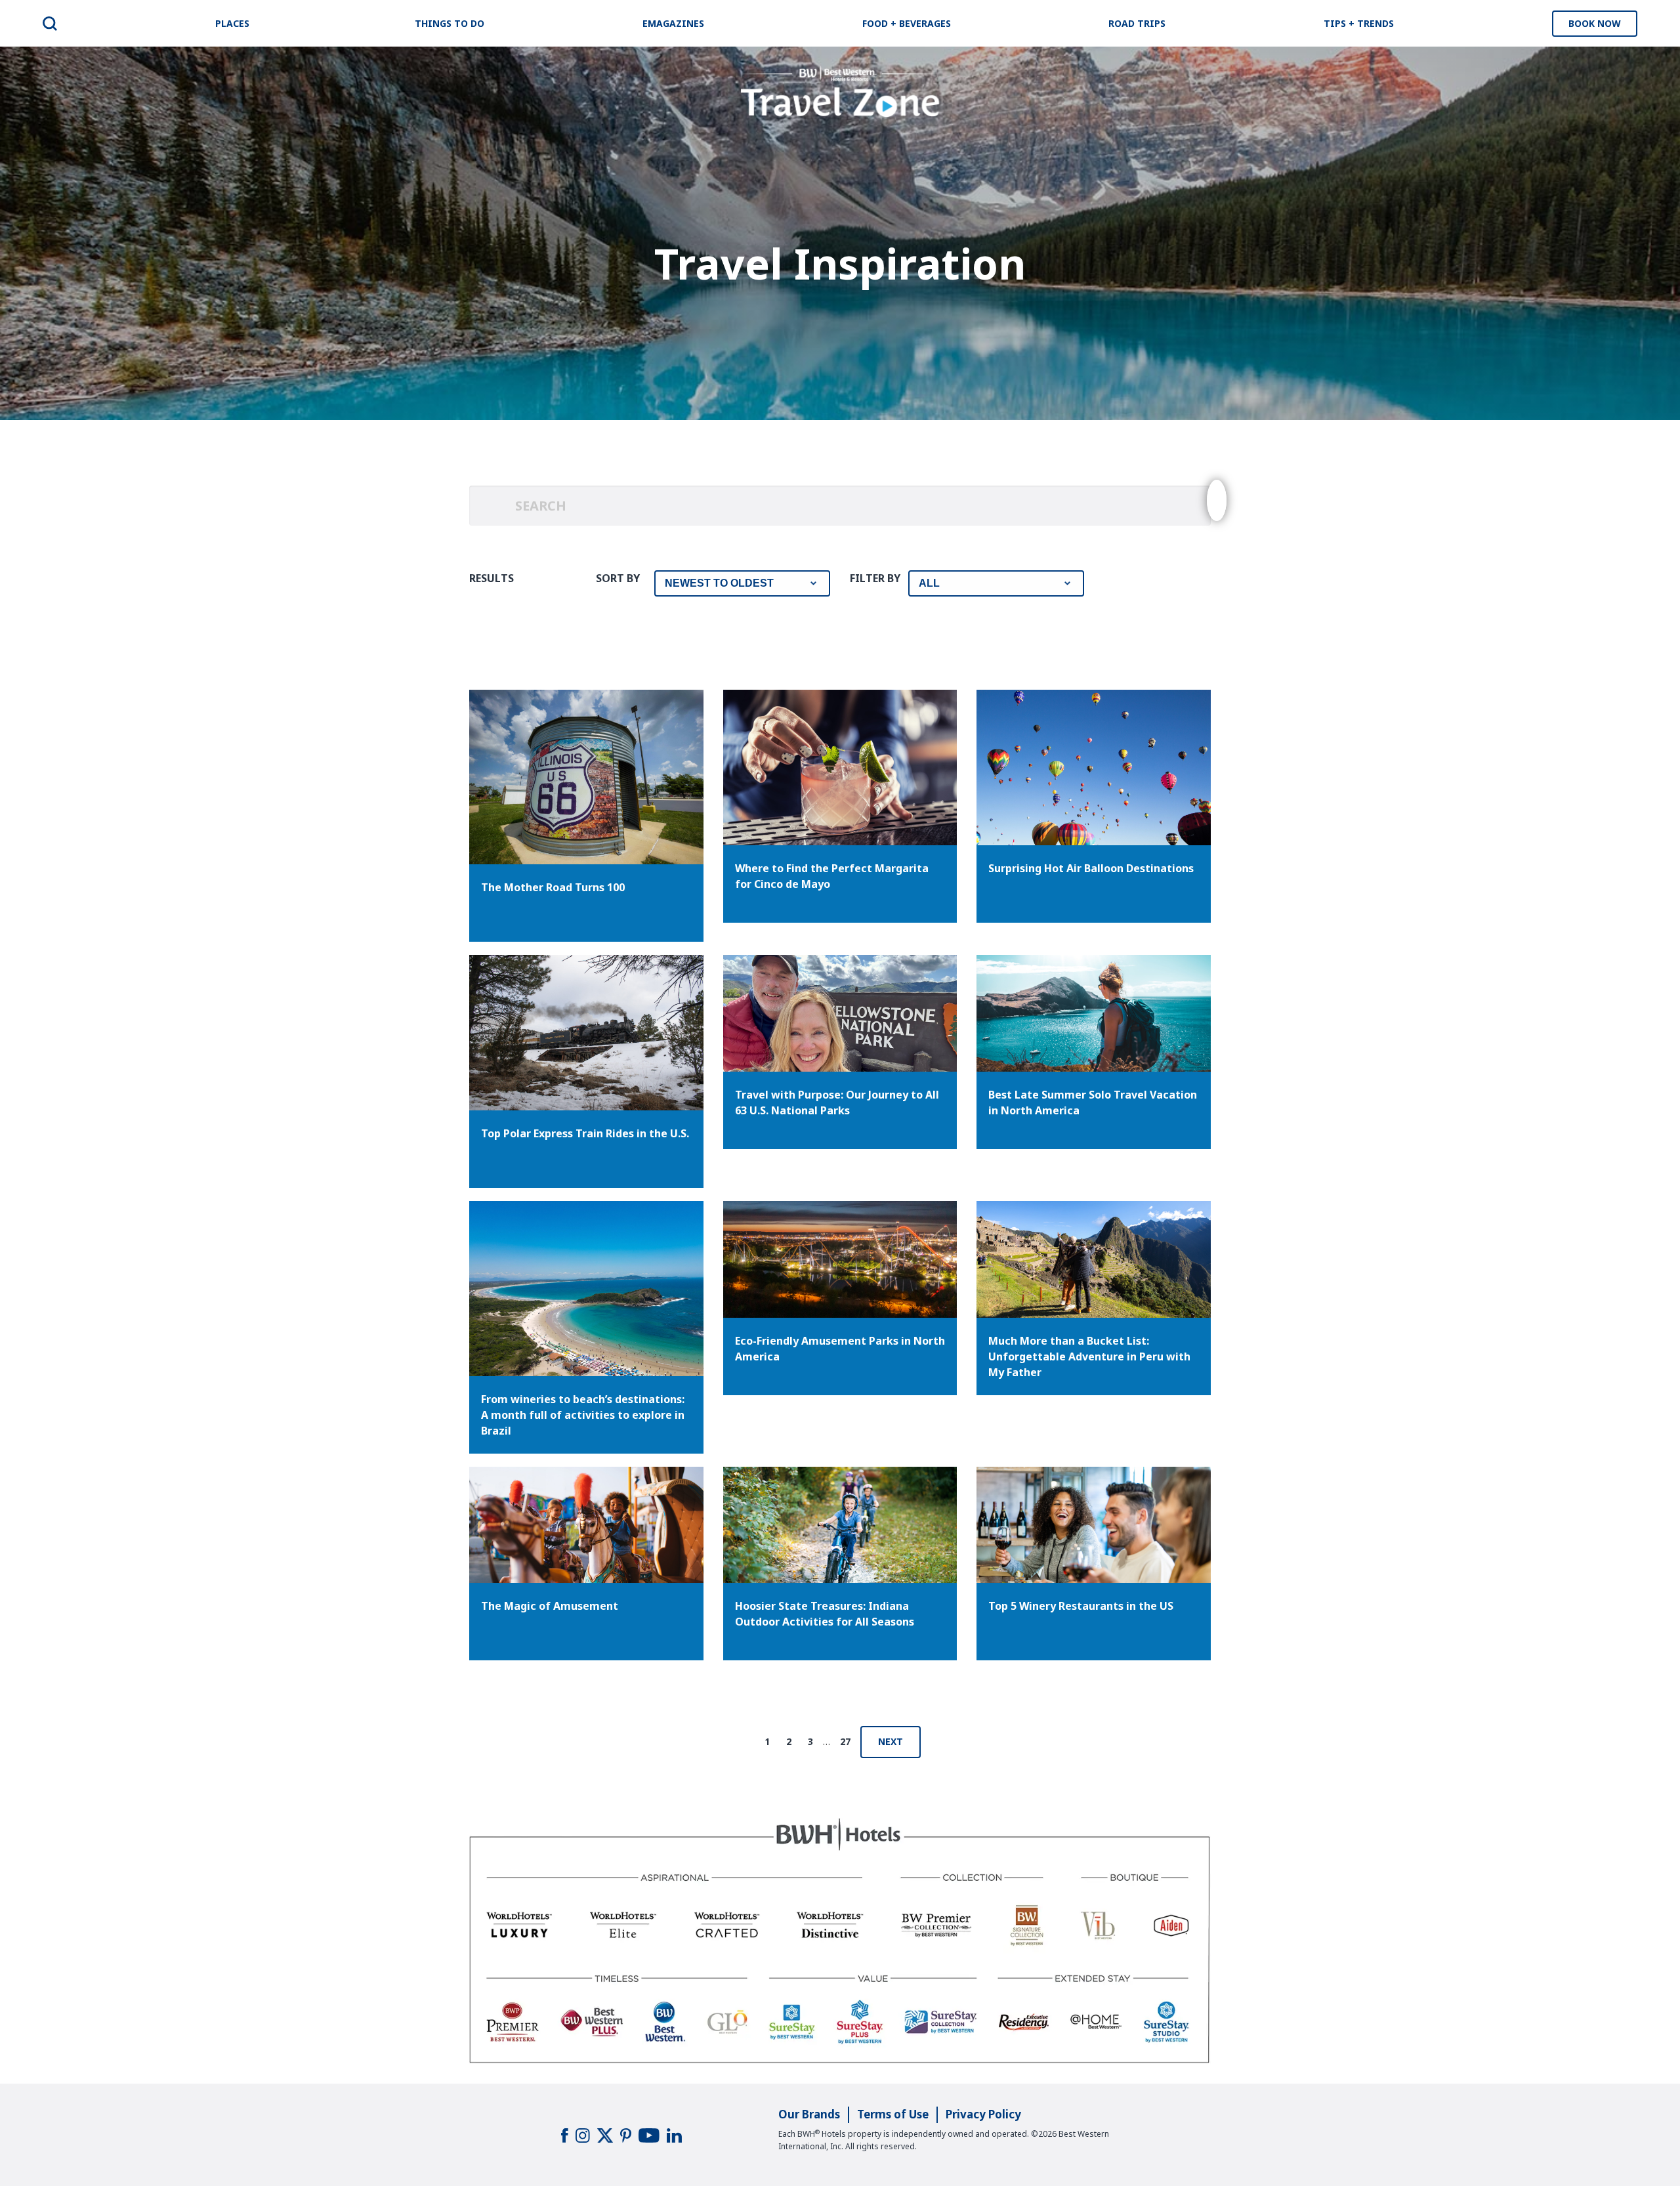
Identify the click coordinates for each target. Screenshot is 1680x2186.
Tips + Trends (1359, 23)
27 (845, 1741)
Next (891, 1741)
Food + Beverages (907, 23)
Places (232, 23)
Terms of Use (893, 2114)
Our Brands (809, 2114)
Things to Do (450, 23)
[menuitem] (50, 24)
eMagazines (673, 23)
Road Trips (1137, 23)
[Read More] (840, 1013)
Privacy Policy (983, 2114)
